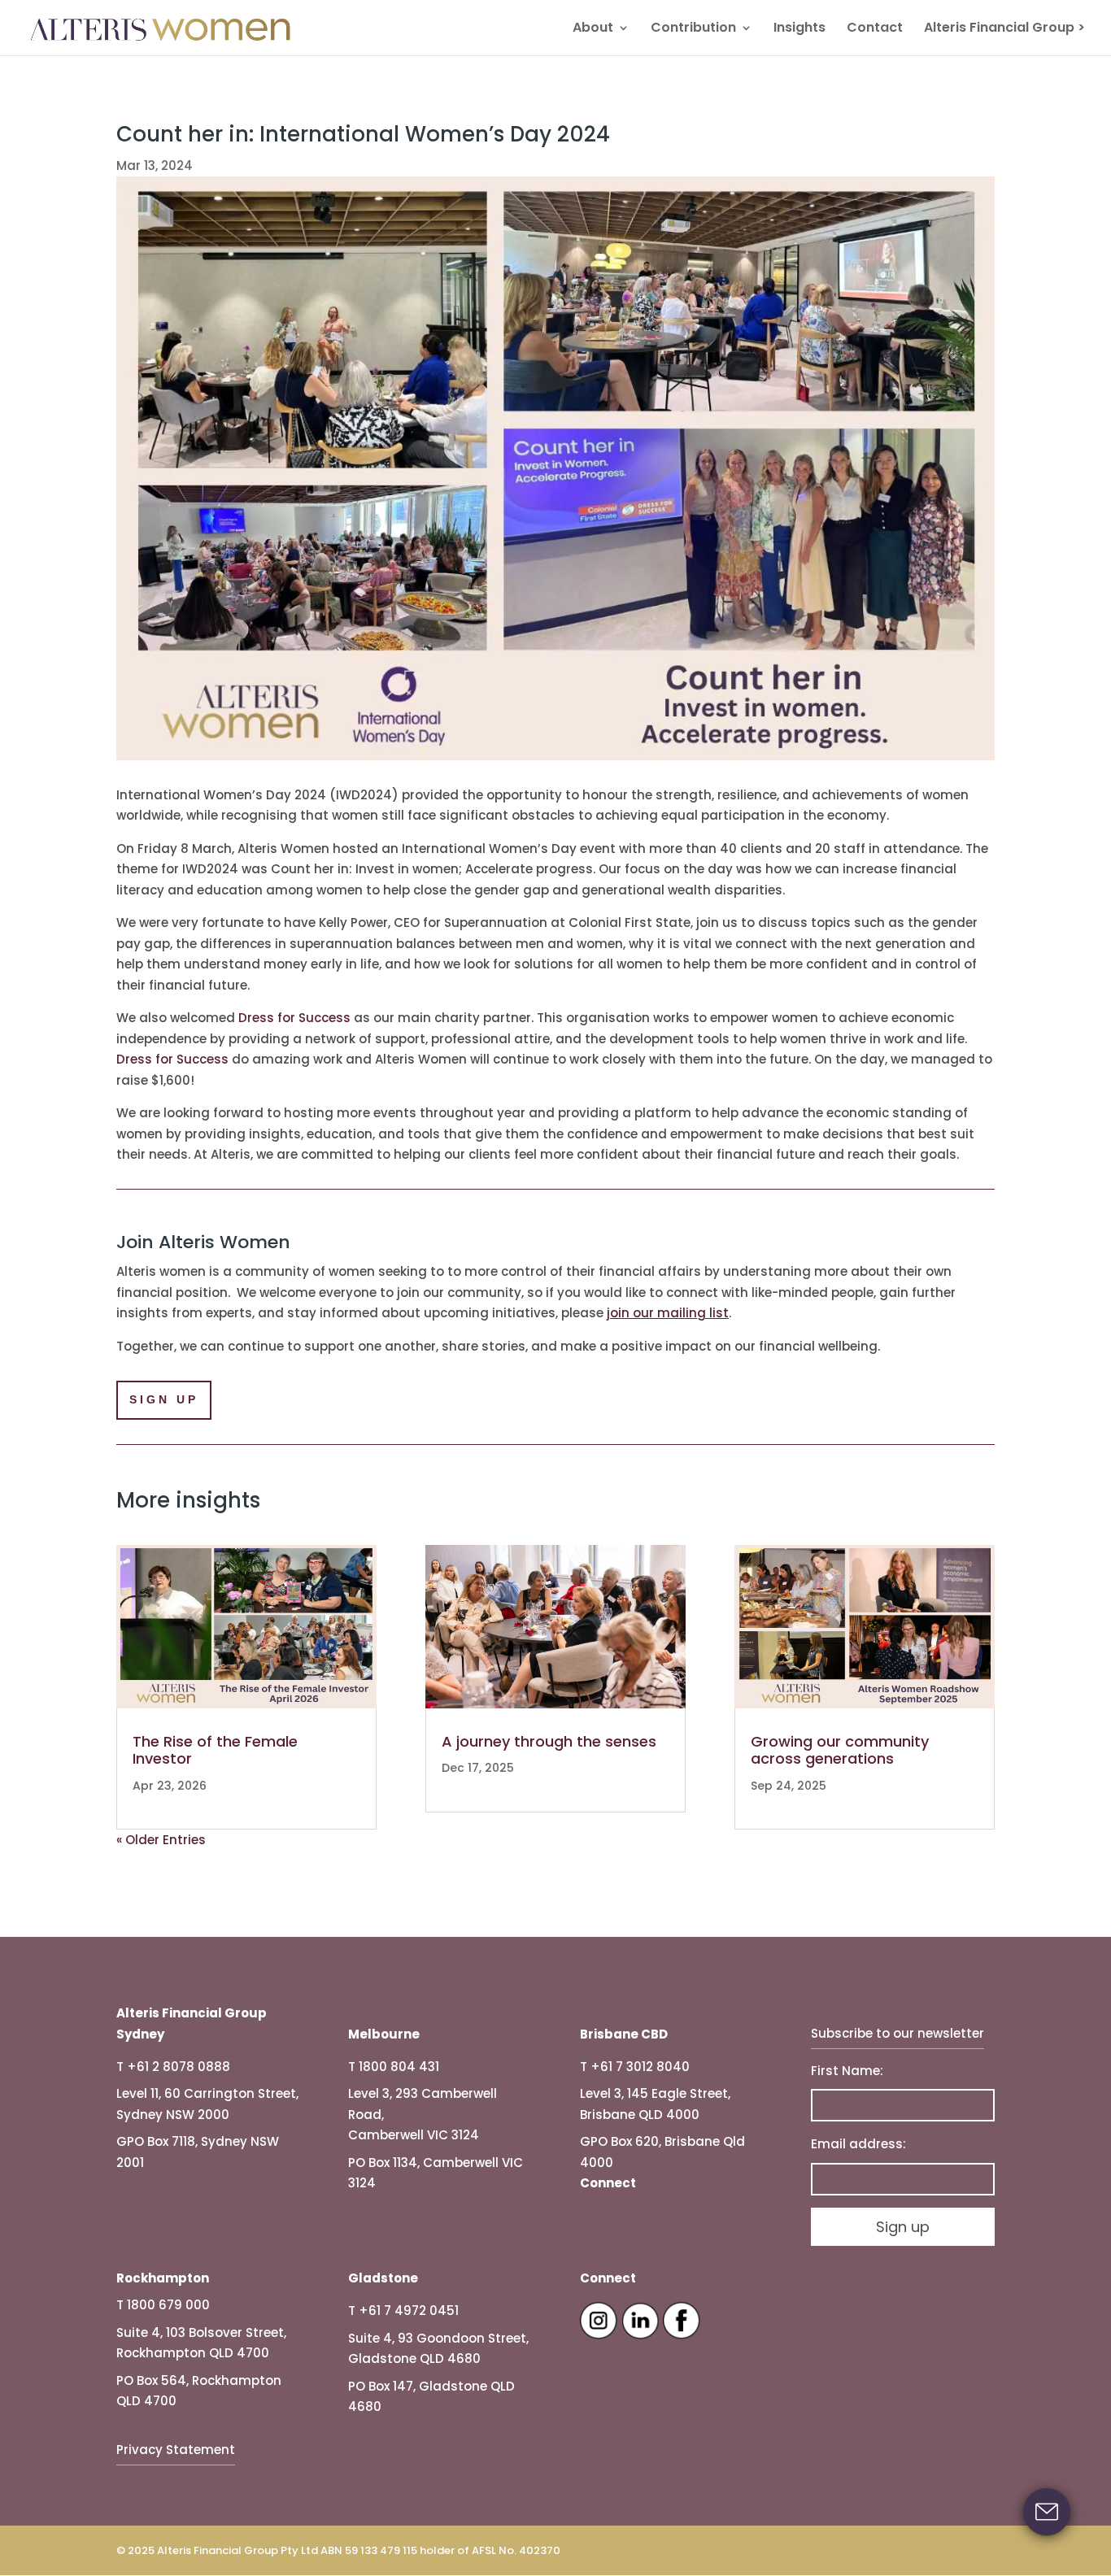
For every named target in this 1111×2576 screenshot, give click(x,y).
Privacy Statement (176, 2450)
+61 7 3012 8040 (640, 2067)
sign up (164, 1399)
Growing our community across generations (840, 1750)
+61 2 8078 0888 (179, 2067)
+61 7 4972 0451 (409, 2311)
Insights (799, 29)
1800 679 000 (168, 2305)
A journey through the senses (549, 1741)
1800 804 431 (399, 2067)
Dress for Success (294, 1018)
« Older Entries (161, 1840)
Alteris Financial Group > (1004, 29)
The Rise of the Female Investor (215, 1750)
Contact (875, 29)
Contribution (693, 29)
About (593, 29)
